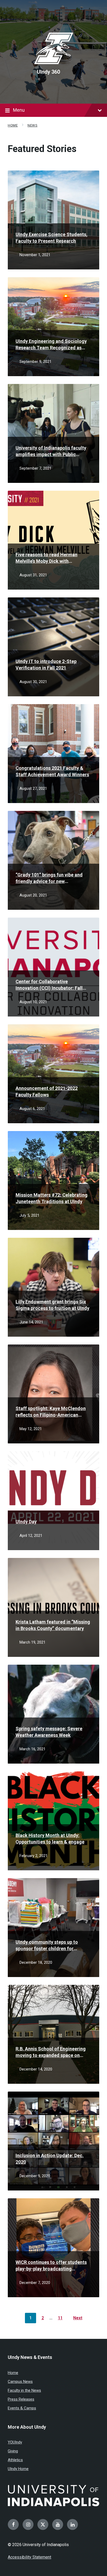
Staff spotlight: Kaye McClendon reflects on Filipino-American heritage (51, 1412)
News (32, 125)
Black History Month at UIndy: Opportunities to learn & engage (50, 1839)
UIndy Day (26, 1522)
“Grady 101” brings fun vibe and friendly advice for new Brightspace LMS (49, 878)
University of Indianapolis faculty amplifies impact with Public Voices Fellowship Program (51, 451)
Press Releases (21, 2399)
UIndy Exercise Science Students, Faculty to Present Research (52, 238)
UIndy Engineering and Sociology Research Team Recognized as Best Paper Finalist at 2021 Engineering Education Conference (53, 345)
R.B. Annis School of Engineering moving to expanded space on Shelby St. (51, 2052)
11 (60, 2318)
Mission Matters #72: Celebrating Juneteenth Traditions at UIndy (52, 1198)
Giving (13, 2451)
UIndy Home (18, 2469)
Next (78, 2318)
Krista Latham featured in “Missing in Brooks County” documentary (53, 1625)
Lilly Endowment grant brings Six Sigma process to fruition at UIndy (52, 1305)
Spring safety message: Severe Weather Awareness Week (49, 1732)
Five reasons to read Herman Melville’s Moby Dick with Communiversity (46, 558)
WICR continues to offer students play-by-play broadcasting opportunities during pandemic (51, 2266)
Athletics (15, 2460)
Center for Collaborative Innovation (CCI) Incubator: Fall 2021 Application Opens (49, 985)
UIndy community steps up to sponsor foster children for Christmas (47, 1946)
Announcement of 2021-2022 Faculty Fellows (47, 1091)
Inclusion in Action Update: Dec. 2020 (50, 2159)
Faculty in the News (24, 2390)
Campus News (20, 2382)
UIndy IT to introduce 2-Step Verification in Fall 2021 (46, 665)
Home (13, 125)
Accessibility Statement (29, 2557)
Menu (19, 110)
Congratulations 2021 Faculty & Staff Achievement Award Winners (52, 771)
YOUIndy (15, 2442)
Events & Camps (22, 2408)
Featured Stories (42, 149)
